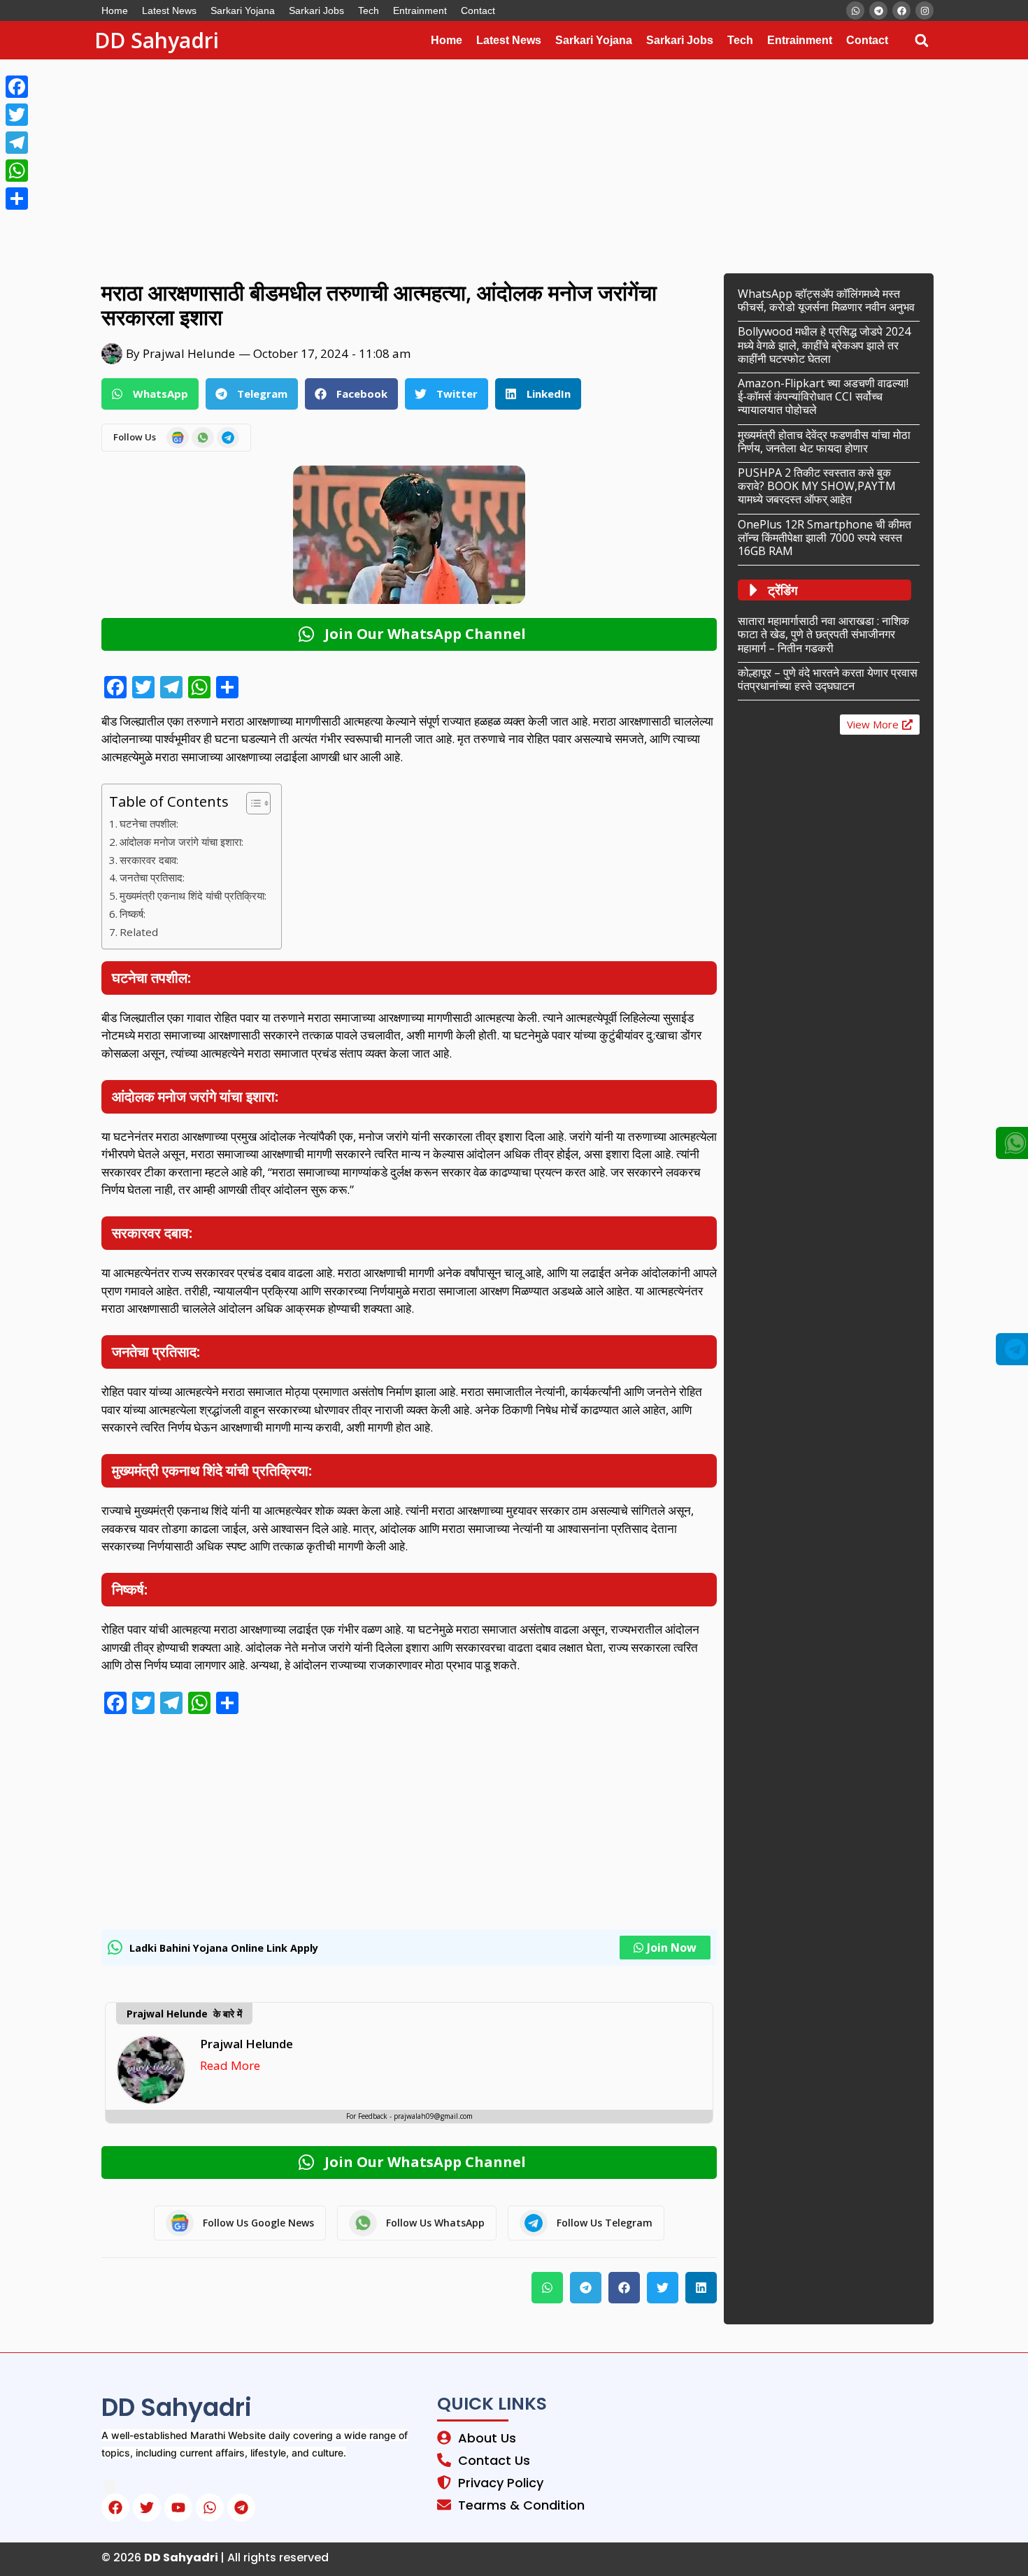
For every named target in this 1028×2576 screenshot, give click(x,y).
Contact (478, 10)
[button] (921, 40)
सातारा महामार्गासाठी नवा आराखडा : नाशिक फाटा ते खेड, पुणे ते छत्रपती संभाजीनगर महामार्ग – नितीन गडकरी (823, 634)
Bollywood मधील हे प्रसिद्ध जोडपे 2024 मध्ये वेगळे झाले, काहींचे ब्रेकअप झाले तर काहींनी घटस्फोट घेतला (824, 345)
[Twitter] (17, 115)
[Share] (17, 199)
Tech (369, 10)
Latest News (169, 10)
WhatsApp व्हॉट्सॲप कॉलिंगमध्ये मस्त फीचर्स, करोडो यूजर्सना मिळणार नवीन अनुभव (826, 300)
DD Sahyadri (157, 40)
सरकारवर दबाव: (149, 860)
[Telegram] (17, 143)
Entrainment (420, 10)
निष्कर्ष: (133, 914)
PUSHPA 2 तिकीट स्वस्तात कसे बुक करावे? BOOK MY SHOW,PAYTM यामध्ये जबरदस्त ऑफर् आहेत (817, 486)
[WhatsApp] (17, 171)
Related (139, 932)
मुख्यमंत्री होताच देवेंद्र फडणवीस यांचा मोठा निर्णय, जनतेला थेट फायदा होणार (824, 441)
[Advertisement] (420, 163)
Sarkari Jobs (316, 10)
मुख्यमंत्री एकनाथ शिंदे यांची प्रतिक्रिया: (193, 895)
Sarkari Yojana (243, 10)
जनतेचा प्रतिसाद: (152, 877)
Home (115, 10)
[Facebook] (17, 87)
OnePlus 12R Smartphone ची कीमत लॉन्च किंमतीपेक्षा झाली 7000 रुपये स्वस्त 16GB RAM (824, 538)
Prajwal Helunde (247, 2044)
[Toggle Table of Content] (251, 803)
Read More (230, 2065)
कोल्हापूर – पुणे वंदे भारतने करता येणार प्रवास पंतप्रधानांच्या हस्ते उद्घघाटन (828, 679)
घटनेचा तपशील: (149, 823)
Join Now (672, 1948)
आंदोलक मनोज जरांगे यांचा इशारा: (181, 842)
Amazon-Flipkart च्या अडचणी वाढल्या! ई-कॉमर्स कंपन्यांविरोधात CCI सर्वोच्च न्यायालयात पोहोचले (823, 396)
